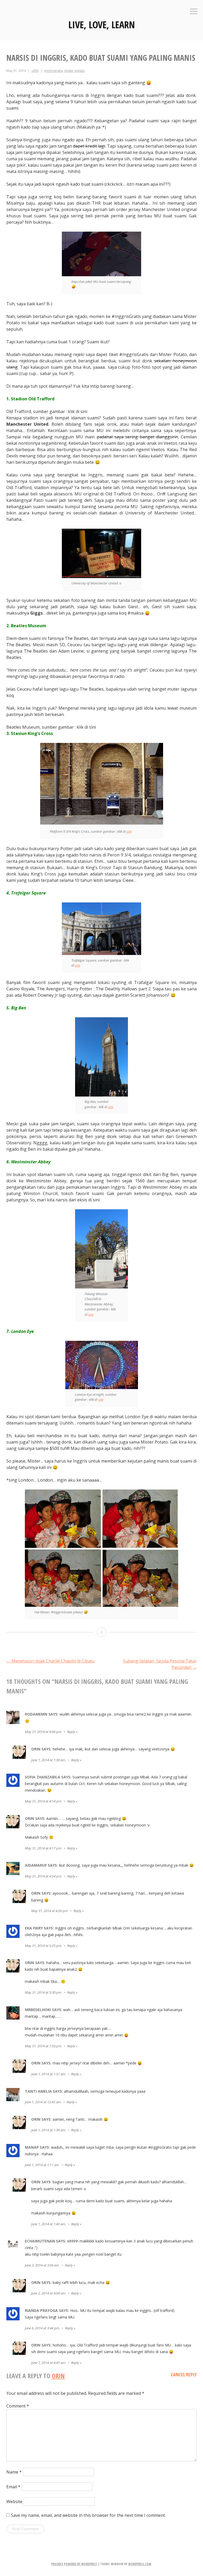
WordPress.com (140, 2564)
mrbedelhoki (38, 2010)
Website (14, 2502)
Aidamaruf (36, 1865)
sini (129, 831)
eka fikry (34, 1928)
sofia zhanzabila (43, 1777)
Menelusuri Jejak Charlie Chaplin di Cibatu (50, 1661)
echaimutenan (40, 2241)
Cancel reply (184, 2374)
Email (13, 2487)
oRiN (35, 71)
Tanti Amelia (38, 2091)
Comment (18, 2406)
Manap (32, 2147)
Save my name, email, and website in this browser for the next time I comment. (88, 2515)
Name (14, 2472)
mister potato (75, 71)
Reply (71, 1732)
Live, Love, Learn (102, 25)
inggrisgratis (53, 71)
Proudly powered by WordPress (74, 2564)
